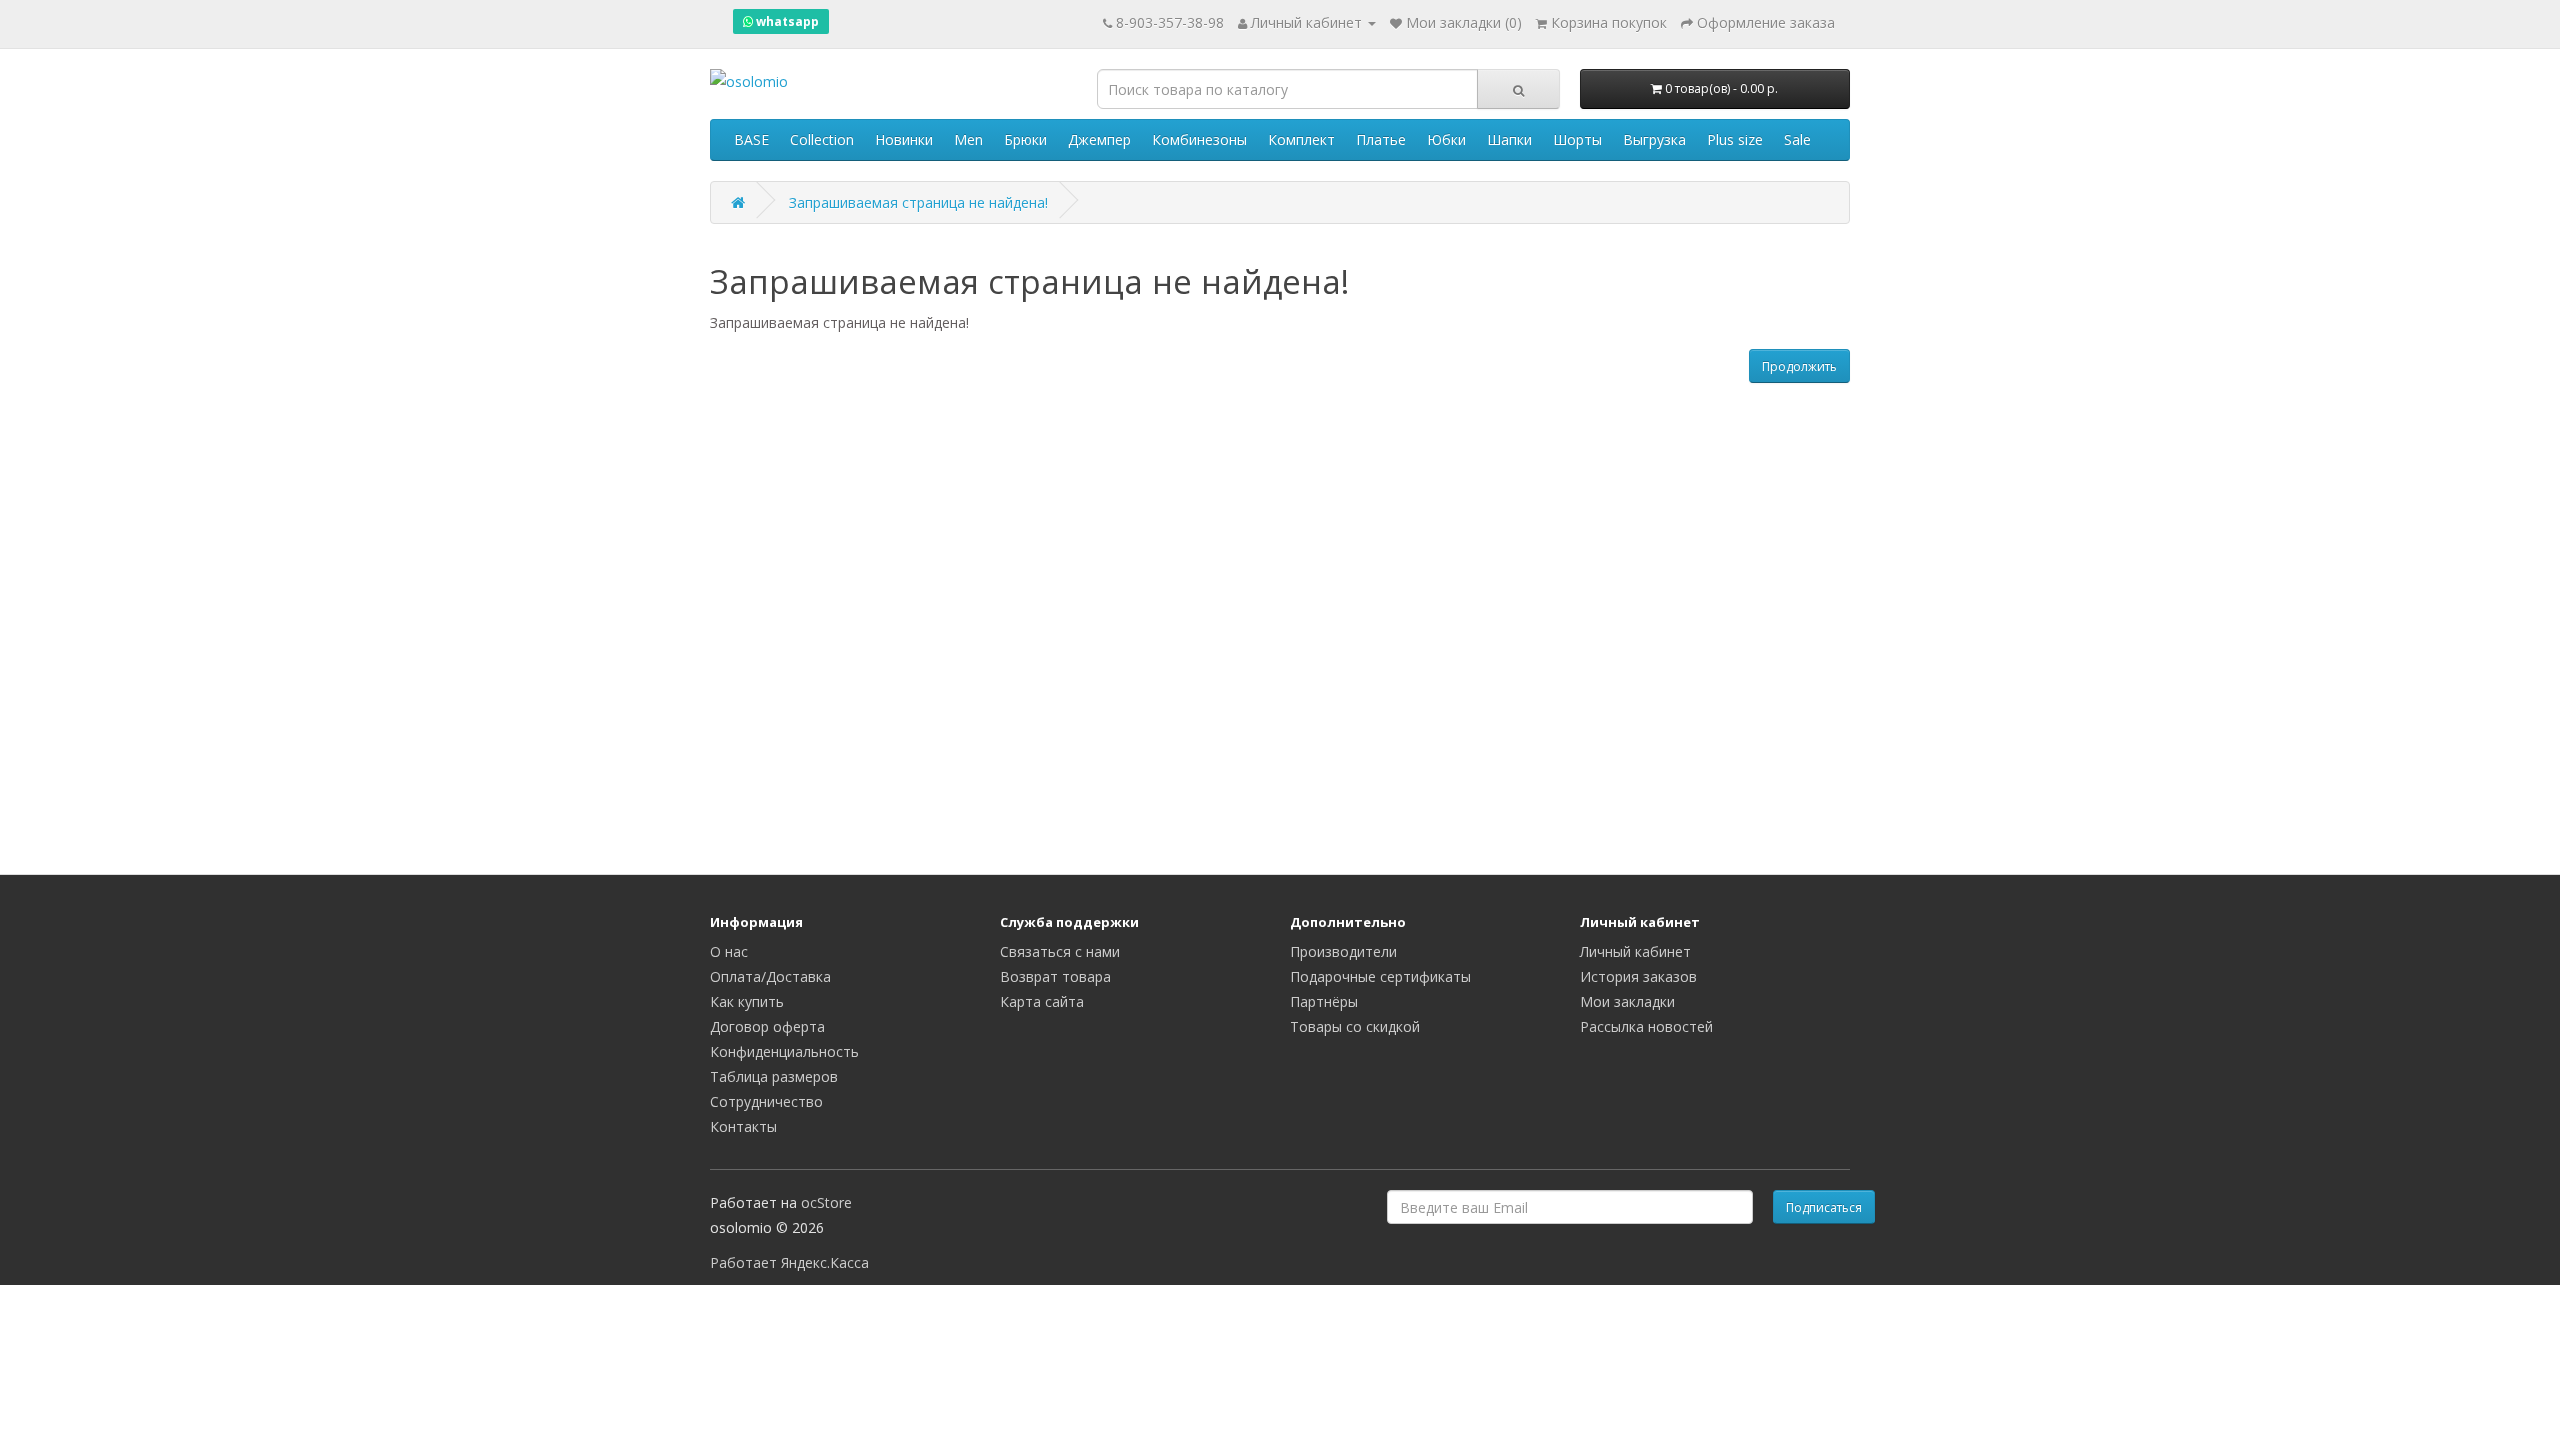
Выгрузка (1654, 139)
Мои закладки (1627, 1001)
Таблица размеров (774, 1076)
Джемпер (1099, 139)
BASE (751, 139)
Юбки (1446, 139)
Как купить (747, 1001)
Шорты (1577, 139)
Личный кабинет (1635, 951)
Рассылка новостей (1646, 1026)
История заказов (1638, 976)
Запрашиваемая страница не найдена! (918, 202)
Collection (822, 139)
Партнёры (1324, 1001)
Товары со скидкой (1355, 1026)
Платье (1381, 139)
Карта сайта (1042, 1001)
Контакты (743, 1126)
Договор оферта (767, 1026)
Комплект (1301, 139)
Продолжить (1799, 366)
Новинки (904, 139)
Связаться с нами (1060, 951)
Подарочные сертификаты (1380, 976)
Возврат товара (1055, 976)
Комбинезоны (1199, 139)
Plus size (1735, 139)
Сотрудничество (766, 1101)
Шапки (1509, 139)
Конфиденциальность (784, 1051)
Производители (1343, 951)
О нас (729, 951)
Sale (1797, 139)
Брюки (1025, 139)
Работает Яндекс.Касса (789, 1262)
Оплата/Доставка (770, 976)
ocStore (826, 1202)
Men (968, 139)
